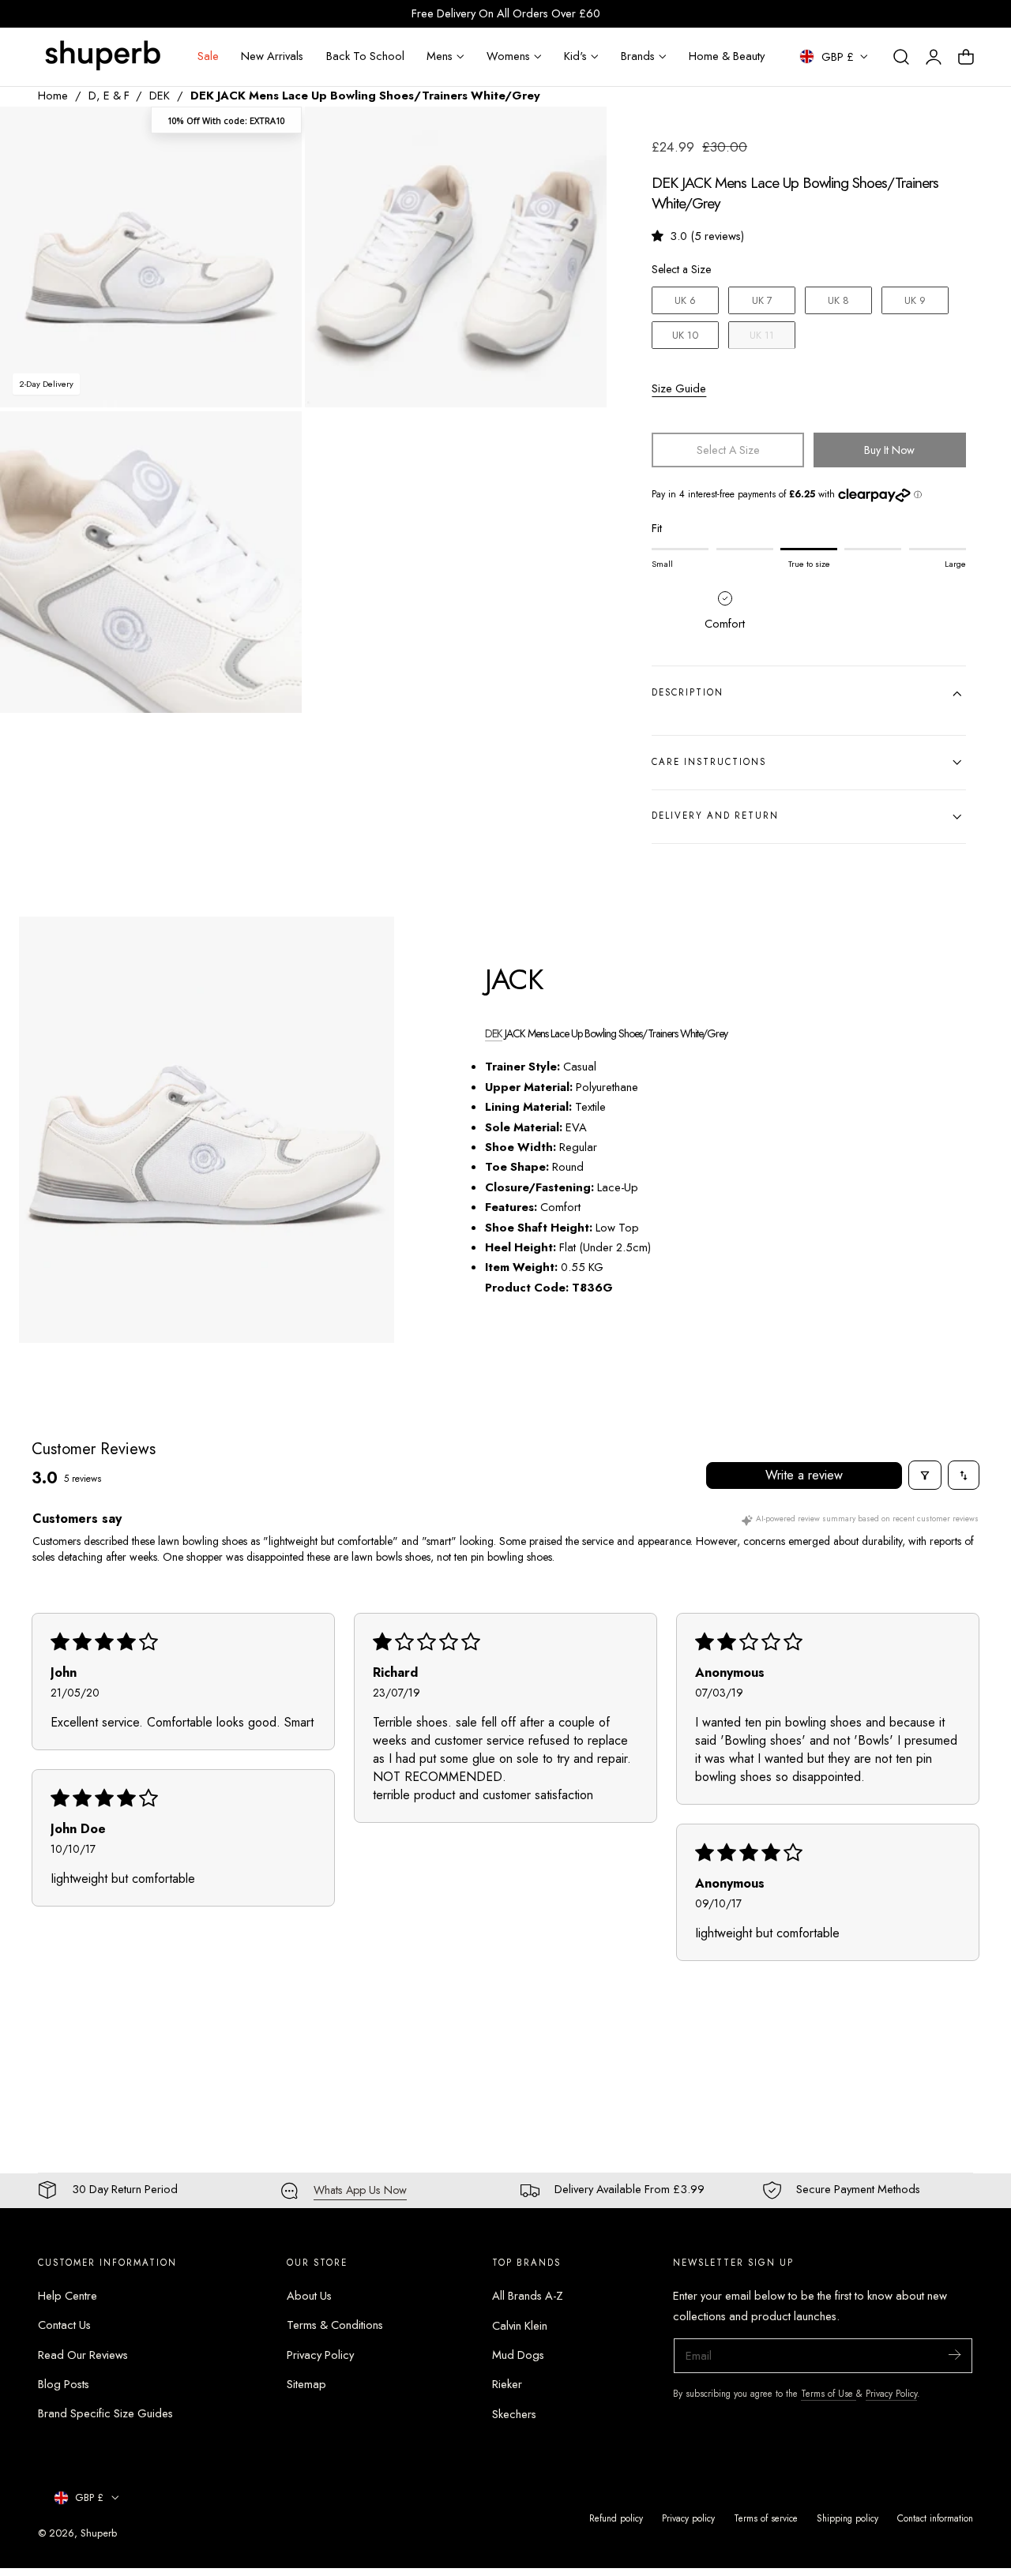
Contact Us (64, 2326)
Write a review (804, 1475)
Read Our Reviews (83, 2355)
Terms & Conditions (335, 2326)
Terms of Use (829, 2393)
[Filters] (925, 1475)
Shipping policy (848, 2518)
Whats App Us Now (360, 2190)
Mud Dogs (518, 2355)
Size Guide (679, 388)
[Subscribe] (954, 2355)
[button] (901, 57)
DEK (160, 96)
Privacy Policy (320, 2355)
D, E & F (109, 96)
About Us (309, 2296)
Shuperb (99, 2533)
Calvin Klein (520, 2326)
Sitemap (306, 2384)
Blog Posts (64, 2384)
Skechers (514, 2414)
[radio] (685, 301)
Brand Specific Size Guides (105, 2414)
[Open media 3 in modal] (273, 440)
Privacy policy (688, 2518)
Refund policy (616, 2518)
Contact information (935, 2518)
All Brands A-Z (528, 2296)
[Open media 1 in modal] (273, 135)
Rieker (507, 2384)
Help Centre (68, 2296)
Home (53, 96)
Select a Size (681, 269)
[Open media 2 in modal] (579, 135)
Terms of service (766, 2518)
